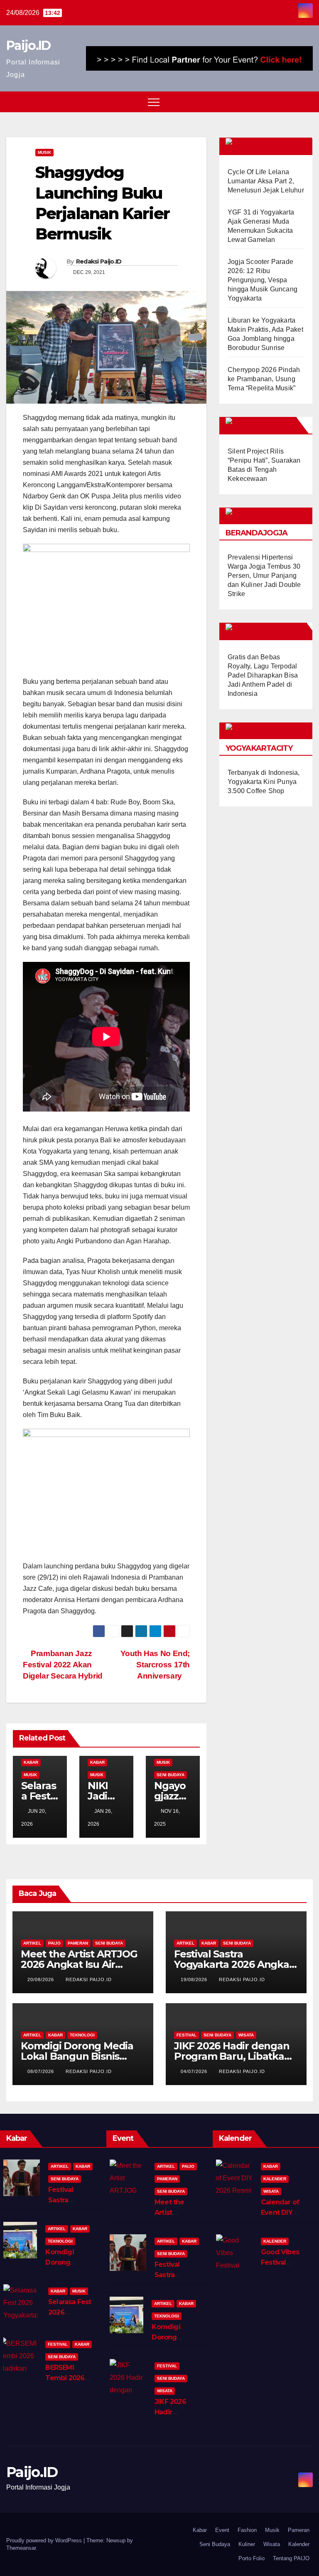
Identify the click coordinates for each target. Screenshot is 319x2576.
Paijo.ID (28, 46)
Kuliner (247, 2544)
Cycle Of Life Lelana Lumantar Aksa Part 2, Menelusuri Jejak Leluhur (266, 181)
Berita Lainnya (278, 146)
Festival (186, 2035)
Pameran (78, 1943)
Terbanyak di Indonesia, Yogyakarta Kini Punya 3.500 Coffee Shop (264, 782)
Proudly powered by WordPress (45, 2540)
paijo (54, 1943)
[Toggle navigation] (154, 102)
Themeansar (21, 2548)
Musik (44, 152)
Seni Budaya (171, 1775)
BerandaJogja (256, 533)
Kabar (31, 1762)
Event (222, 2530)
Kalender (275, 2179)
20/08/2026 (42, 1979)
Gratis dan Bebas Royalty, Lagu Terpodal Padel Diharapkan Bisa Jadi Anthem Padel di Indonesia (263, 675)
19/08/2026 (195, 1979)
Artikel (32, 1943)
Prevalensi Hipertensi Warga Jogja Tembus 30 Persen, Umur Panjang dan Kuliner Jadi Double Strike (264, 576)
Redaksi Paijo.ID (99, 261)
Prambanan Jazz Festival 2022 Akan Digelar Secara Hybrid (63, 1665)
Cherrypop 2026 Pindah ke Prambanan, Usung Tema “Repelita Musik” (264, 379)
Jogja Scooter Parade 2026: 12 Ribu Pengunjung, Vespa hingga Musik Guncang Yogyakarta (263, 280)
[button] (291, 102)
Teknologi (82, 2035)
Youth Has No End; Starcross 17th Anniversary (155, 1665)
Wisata (246, 2035)
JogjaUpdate (276, 631)
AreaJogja (271, 425)
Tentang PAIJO (291, 2558)
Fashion (247, 2530)
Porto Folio (252, 2558)
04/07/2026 (195, 2071)
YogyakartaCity (259, 748)
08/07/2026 (42, 2071)
